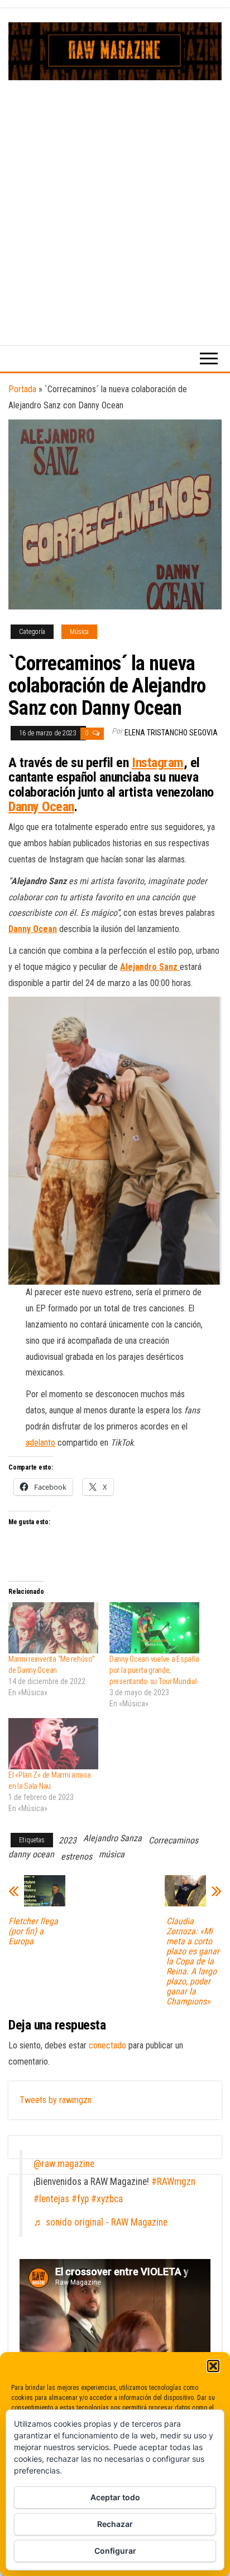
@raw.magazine (64, 2164)
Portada (22, 389)
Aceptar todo (115, 2497)
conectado (107, 2045)
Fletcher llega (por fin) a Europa (33, 1931)
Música (79, 632)
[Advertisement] (115, 201)
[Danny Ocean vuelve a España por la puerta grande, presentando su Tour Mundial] (154, 1628)
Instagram (158, 763)
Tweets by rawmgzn (56, 2100)
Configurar (115, 2551)
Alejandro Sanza (112, 1838)
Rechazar (115, 2524)
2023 (68, 1840)
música (112, 1854)
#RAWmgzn (173, 2182)
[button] (213, 2366)
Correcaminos (173, 1840)
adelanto (40, 1443)
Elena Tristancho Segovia (171, 733)
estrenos (76, 1857)
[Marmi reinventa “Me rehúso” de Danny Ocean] (53, 1628)
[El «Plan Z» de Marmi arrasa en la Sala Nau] (53, 1744)
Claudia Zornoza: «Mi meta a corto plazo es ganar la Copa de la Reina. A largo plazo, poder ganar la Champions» (193, 1962)
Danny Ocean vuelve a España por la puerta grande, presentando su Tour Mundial (154, 1670)
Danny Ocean (41, 807)
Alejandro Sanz (149, 967)
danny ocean (31, 1854)
